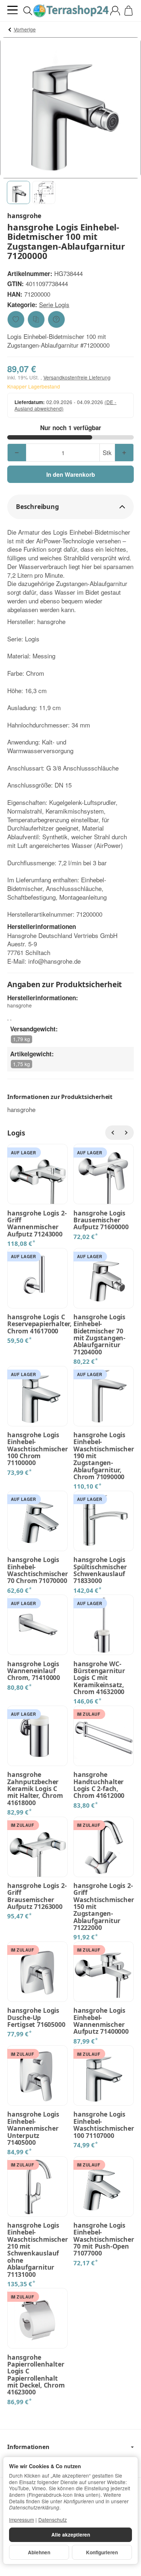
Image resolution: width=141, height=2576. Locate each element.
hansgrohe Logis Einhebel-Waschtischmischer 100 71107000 (104, 2125)
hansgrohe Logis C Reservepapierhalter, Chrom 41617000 (37, 1324)
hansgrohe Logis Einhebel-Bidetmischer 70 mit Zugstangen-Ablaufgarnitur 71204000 (99, 1334)
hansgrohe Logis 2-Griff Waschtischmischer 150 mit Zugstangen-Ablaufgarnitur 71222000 (104, 1907)
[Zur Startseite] (70, 11)
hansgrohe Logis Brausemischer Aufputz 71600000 (101, 1220)
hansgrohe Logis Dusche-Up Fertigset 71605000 (36, 2017)
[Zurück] (112, 1133)
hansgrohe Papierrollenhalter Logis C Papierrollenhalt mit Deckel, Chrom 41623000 (36, 2375)
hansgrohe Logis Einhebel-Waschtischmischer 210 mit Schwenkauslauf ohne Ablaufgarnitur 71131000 (37, 2250)
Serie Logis (54, 304)
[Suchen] (28, 11)
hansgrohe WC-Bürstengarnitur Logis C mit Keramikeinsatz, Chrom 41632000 (99, 1678)
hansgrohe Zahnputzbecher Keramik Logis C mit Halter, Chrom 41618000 (35, 1789)
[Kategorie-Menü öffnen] (12, 10)
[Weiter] (127, 1133)
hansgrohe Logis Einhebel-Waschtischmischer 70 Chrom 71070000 (37, 1570)
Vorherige (25, 29)
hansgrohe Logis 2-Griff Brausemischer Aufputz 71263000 (37, 1896)
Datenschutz (53, 2520)
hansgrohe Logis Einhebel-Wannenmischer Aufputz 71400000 (101, 2021)
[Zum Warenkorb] (129, 11)
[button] (18, 192)
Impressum (22, 2520)
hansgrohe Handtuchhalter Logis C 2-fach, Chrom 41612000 (99, 1785)
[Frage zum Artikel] (56, 319)
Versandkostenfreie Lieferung (77, 377)
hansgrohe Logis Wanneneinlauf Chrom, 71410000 (34, 1671)
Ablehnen (39, 2552)
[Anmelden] (115, 11)
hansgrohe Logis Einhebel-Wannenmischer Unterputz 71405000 (33, 2128)
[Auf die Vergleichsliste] (36, 319)
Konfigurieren (102, 2552)
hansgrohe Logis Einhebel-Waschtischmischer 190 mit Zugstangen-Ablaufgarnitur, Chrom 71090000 (104, 1456)
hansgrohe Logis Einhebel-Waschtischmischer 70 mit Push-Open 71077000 (104, 2239)
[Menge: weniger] (17, 453)
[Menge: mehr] (124, 453)
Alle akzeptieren (71, 2535)
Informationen (28, 2447)
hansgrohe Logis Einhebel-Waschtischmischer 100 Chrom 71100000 (37, 1449)
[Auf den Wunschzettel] (16, 319)
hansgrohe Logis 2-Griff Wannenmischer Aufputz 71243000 (37, 1224)
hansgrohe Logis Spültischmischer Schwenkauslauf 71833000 (100, 1570)
